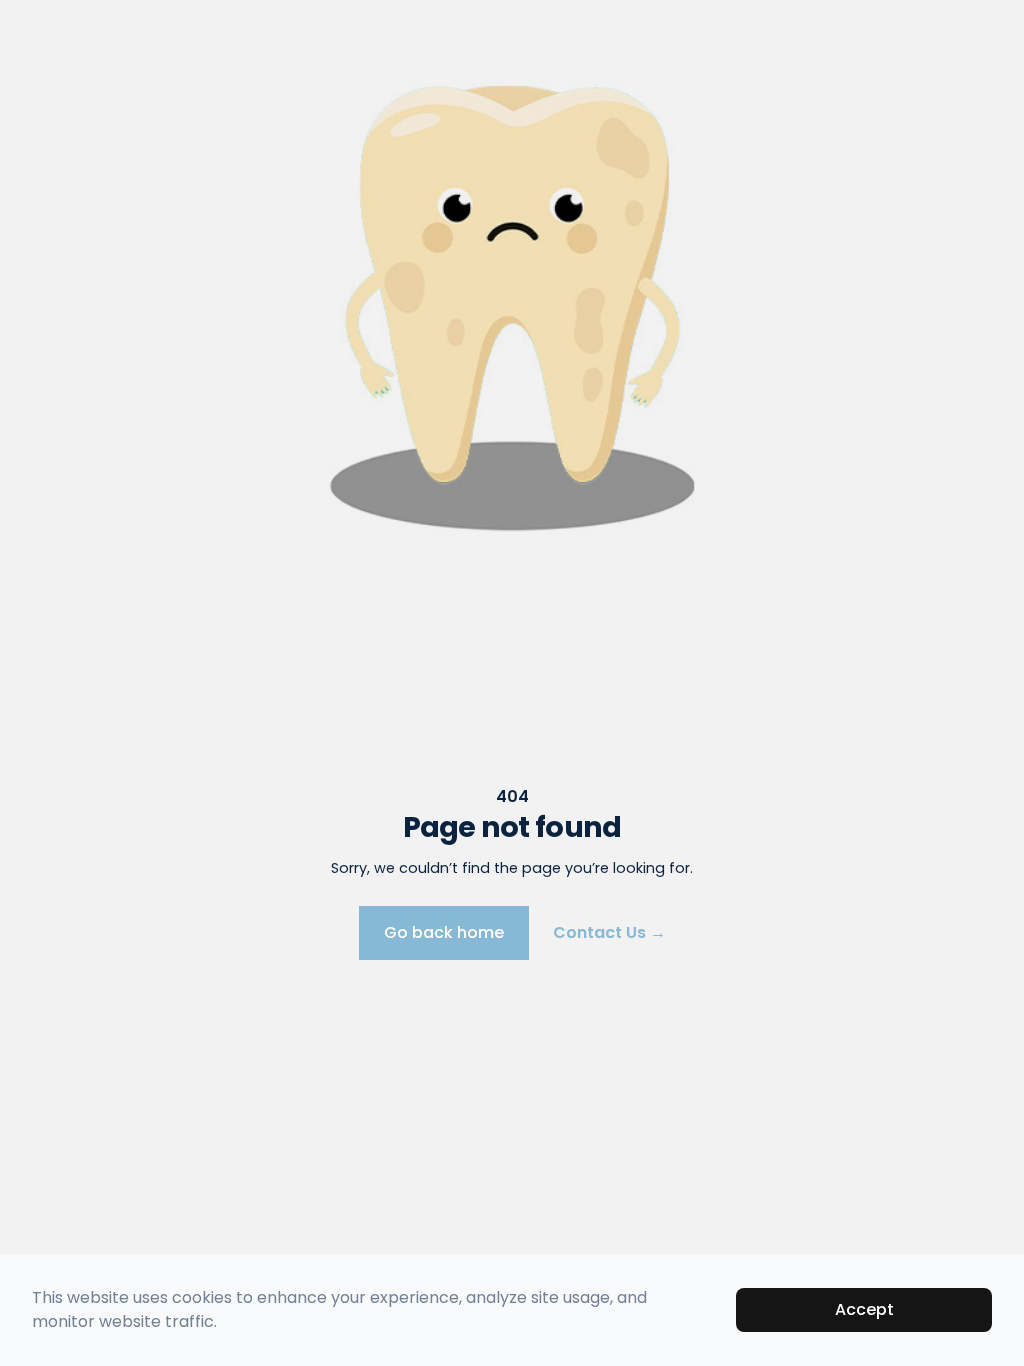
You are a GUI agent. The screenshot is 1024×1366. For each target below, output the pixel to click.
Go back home (444, 932)
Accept (864, 1309)
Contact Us (609, 932)
